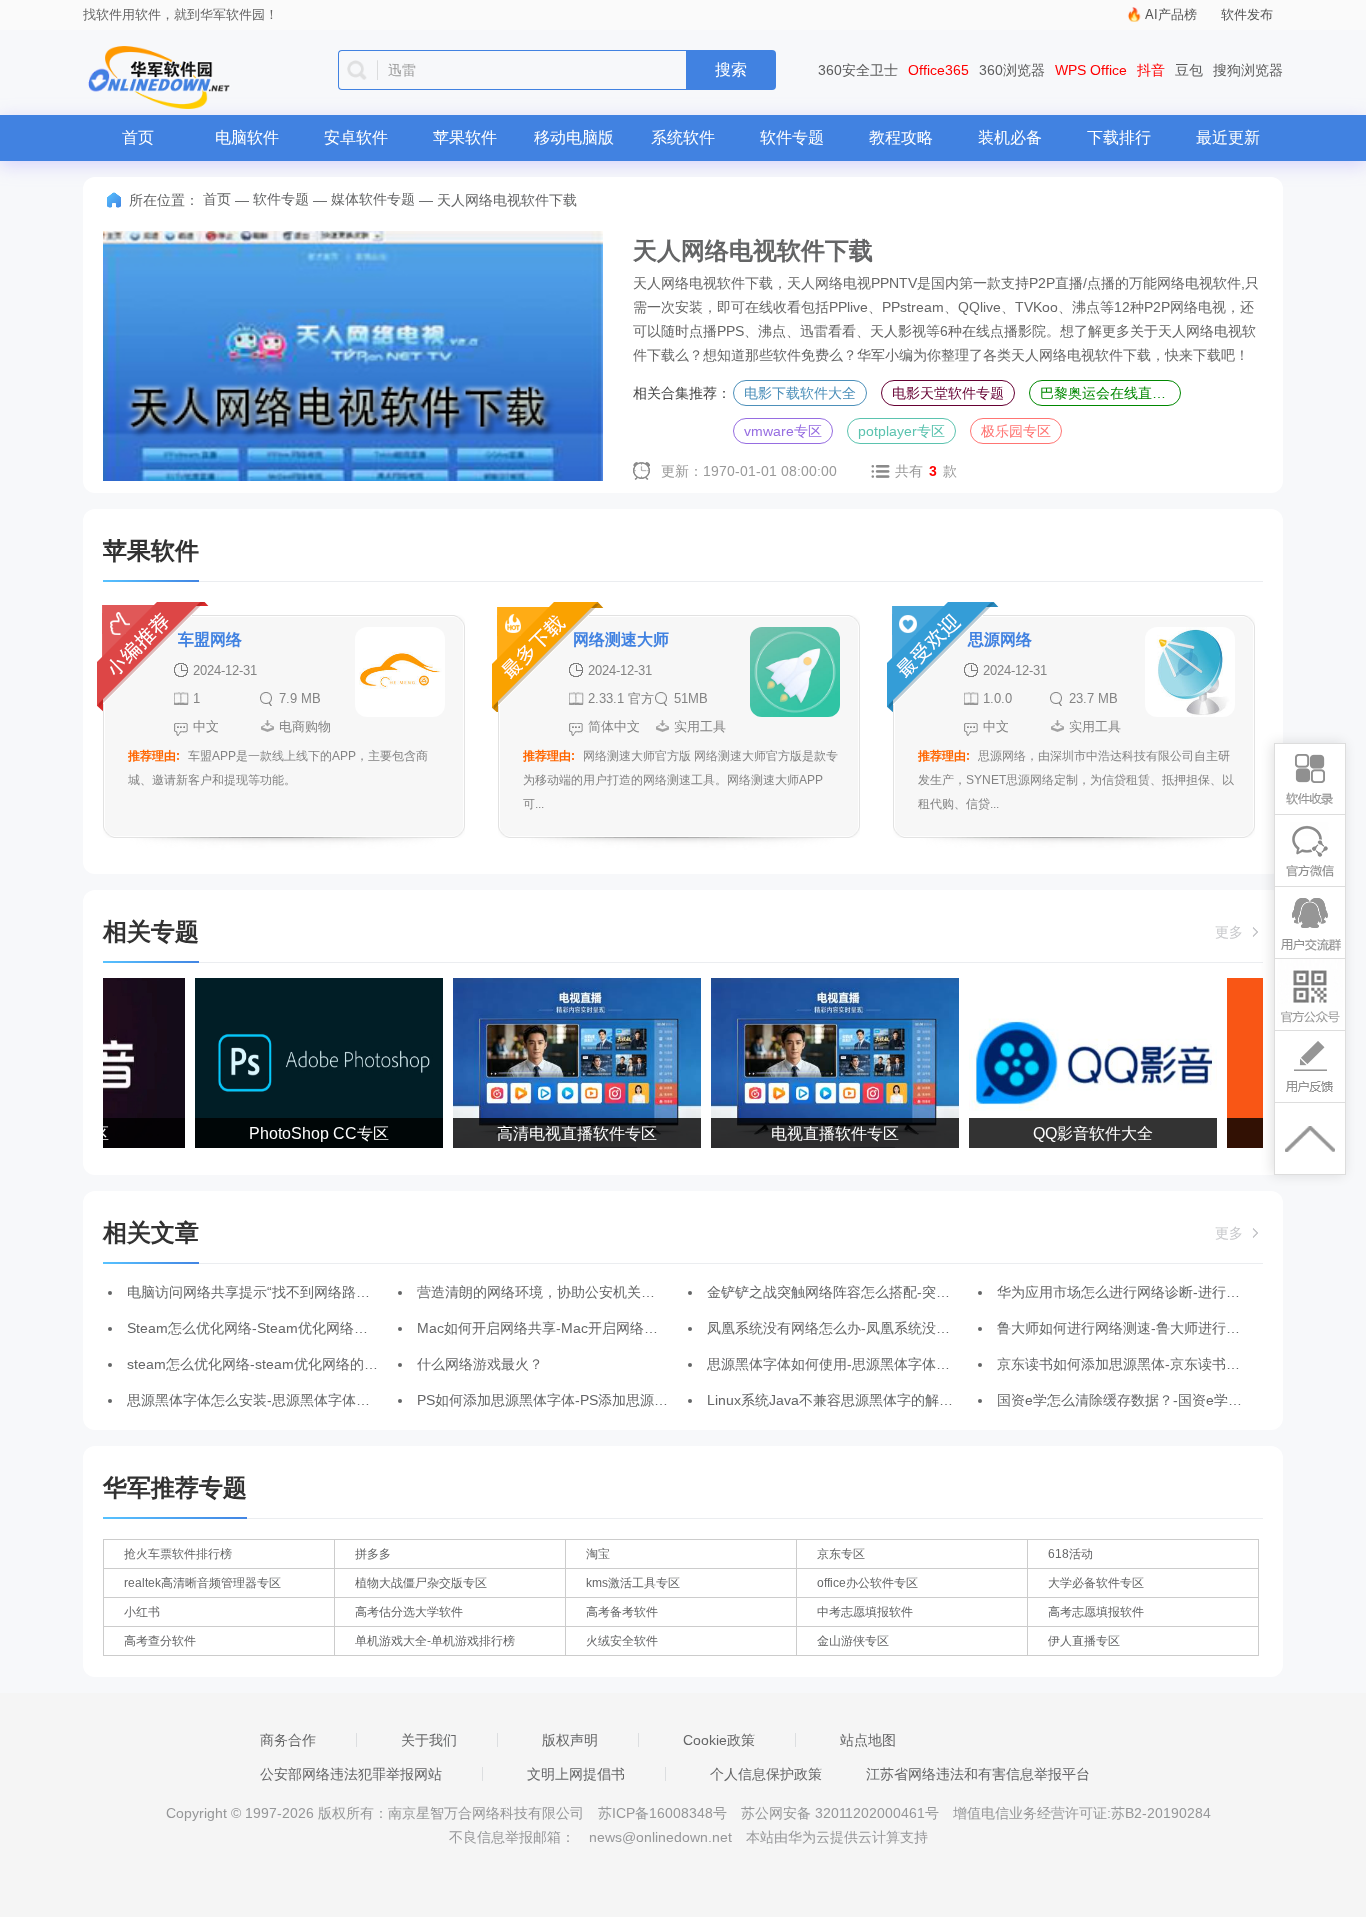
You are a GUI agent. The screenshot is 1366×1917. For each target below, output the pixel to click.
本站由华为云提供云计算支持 (837, 1837)
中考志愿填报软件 (865, 1612)
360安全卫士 (858, 70)
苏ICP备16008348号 (662, 1813)
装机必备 (1010, 137)
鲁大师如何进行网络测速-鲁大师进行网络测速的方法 (1160, 1328)
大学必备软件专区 (1096, 1583)
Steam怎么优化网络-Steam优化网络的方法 (261, 1328)
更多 (1231, 932)
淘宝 (598, 1554)
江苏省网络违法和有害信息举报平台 (978, 1774)
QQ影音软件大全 (1079, 1133)
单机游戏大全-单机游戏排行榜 (435, 1641)
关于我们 (429, 1740)
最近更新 (1228, 137)
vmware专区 (783, 431)
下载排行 (1119, 137)
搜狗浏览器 (1248, 70)
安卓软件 (356, 137)
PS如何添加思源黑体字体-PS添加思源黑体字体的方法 (584, 1400)
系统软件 (683, 137)
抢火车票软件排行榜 (178, 1554)
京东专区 (841, 1554)
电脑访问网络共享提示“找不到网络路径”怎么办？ (279, 1292)
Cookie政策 (719, 1740)
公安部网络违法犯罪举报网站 (351, 1774)
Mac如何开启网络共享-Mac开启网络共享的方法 (565, 1328)
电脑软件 (247, 137)
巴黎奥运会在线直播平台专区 (1110, 393)
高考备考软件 (622, 1612)
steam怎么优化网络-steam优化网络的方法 (259, 1364)
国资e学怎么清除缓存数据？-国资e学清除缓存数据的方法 (1175, 1400)
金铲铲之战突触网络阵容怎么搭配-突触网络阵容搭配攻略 (884, 1292)
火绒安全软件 (622, 1641)
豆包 (1189, 70)
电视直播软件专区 (821, 1133)
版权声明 (570, 1740)
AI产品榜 (1171, 14)
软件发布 (1247, 14)
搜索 (731, 69)
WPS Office (1091, 70)
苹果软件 (465, 137)
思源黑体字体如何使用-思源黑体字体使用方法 (849, 1364)
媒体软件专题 (373, 199)
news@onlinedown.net (660, 1837)
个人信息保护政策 (766, 1774)
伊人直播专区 (1084, 1641)
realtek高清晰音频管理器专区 (202, 1583)
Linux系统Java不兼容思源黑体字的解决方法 (844, 1400)
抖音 (1151, 70)
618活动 (1070, 1554)
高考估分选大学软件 (409, 1612)
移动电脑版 (574, 137)
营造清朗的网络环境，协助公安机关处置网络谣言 (571, 1292)
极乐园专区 (1016, 431)
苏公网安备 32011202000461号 (842, 1813)
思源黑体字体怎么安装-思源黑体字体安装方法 (269, 1400)
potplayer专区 (901, 431)
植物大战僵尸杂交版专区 (421, 1583)
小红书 (142, 1612)
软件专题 (792, 137)
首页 (138, 137)
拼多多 (373, 1554)
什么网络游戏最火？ (480, 1364)
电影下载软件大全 (800, 393)
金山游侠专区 (853, 1641)
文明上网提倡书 (576, 1774)
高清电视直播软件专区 (563, 1133)
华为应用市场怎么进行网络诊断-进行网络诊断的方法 (1160, 1292)
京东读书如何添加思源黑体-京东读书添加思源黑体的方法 (1174, 1364)
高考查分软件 (160, 1641)
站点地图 (868, 1740)
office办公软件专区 (867, 1583)
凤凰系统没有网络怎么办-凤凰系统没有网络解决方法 (870, 1328)
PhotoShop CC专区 (305, 1133)
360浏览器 (1012, 70)
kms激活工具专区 (633, 1583)
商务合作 (288, 1740)
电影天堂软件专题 (948, 393)
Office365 (938, 70)
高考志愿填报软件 (1096, 1612)
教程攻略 (901, 137)
